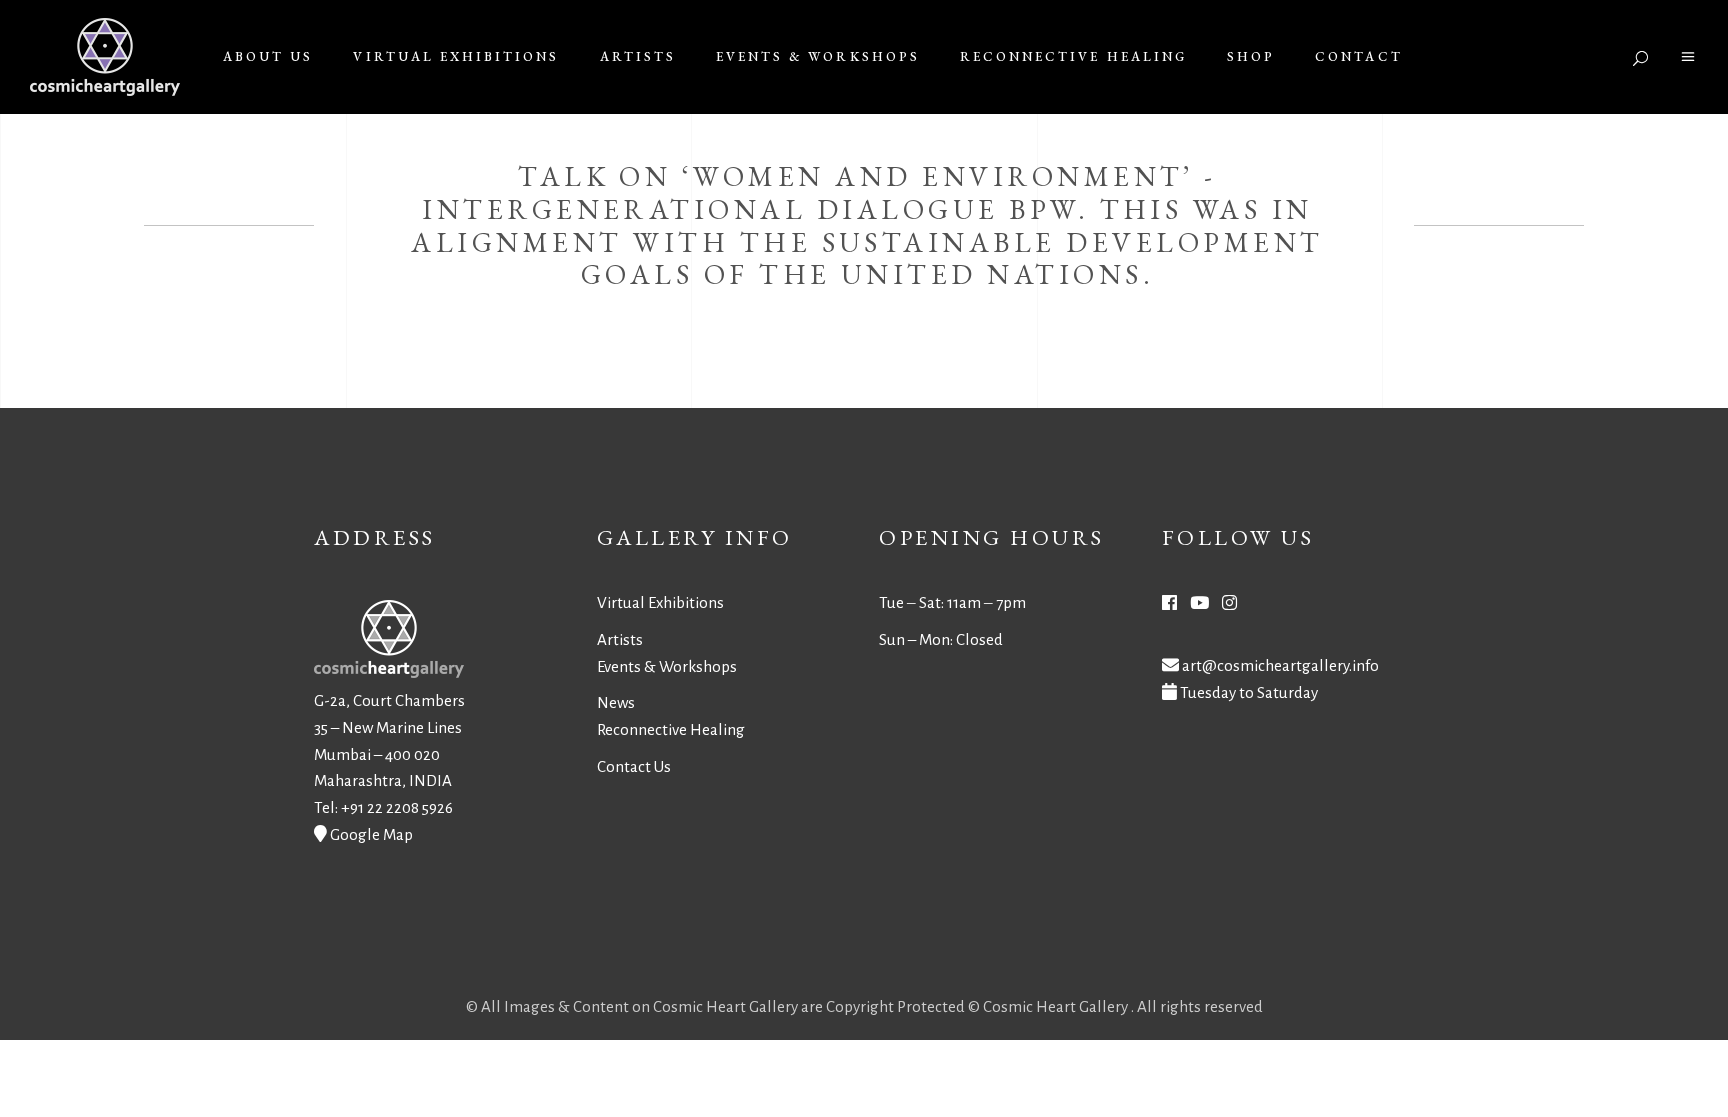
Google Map (371, 834)
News (616, 702)
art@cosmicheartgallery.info (1280, 665)
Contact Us (634, 766)
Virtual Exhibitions (660, 602)
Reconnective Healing (671, 729)
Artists (620, 639)
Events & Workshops (667, 666)
